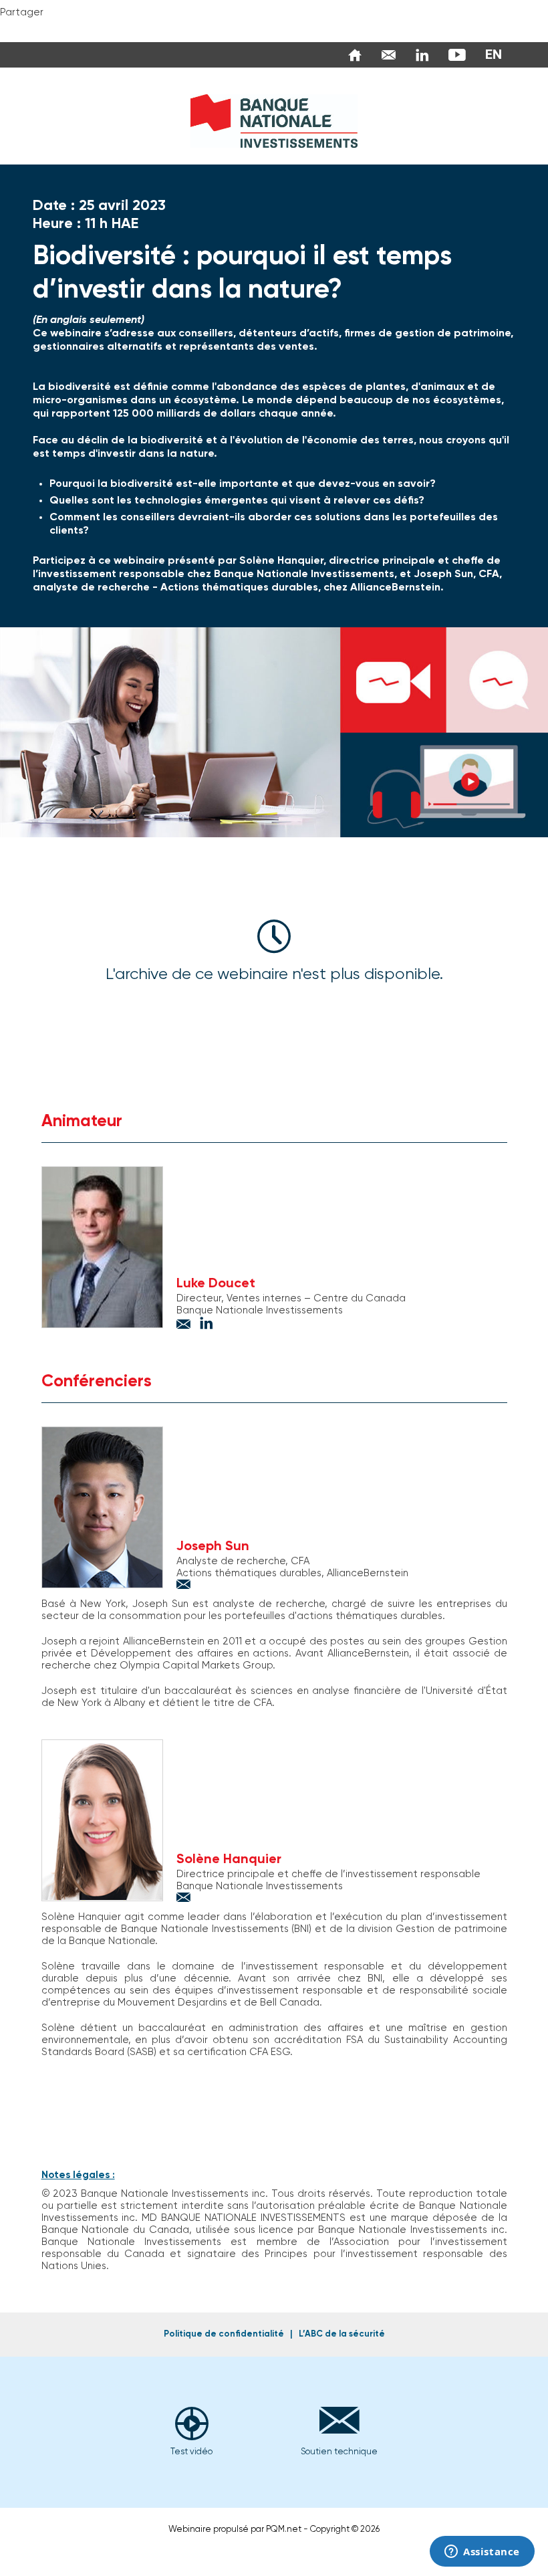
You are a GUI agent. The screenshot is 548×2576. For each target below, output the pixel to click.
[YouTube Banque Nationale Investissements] (454, 55)
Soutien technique (339, 2452)
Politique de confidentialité (224, 2334)
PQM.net (284, 2530)
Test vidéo (191, 2452)
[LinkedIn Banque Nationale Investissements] (419, 55)
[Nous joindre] (385, 55)
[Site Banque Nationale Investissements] (352, 55)
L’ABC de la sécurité (342, 2334)
